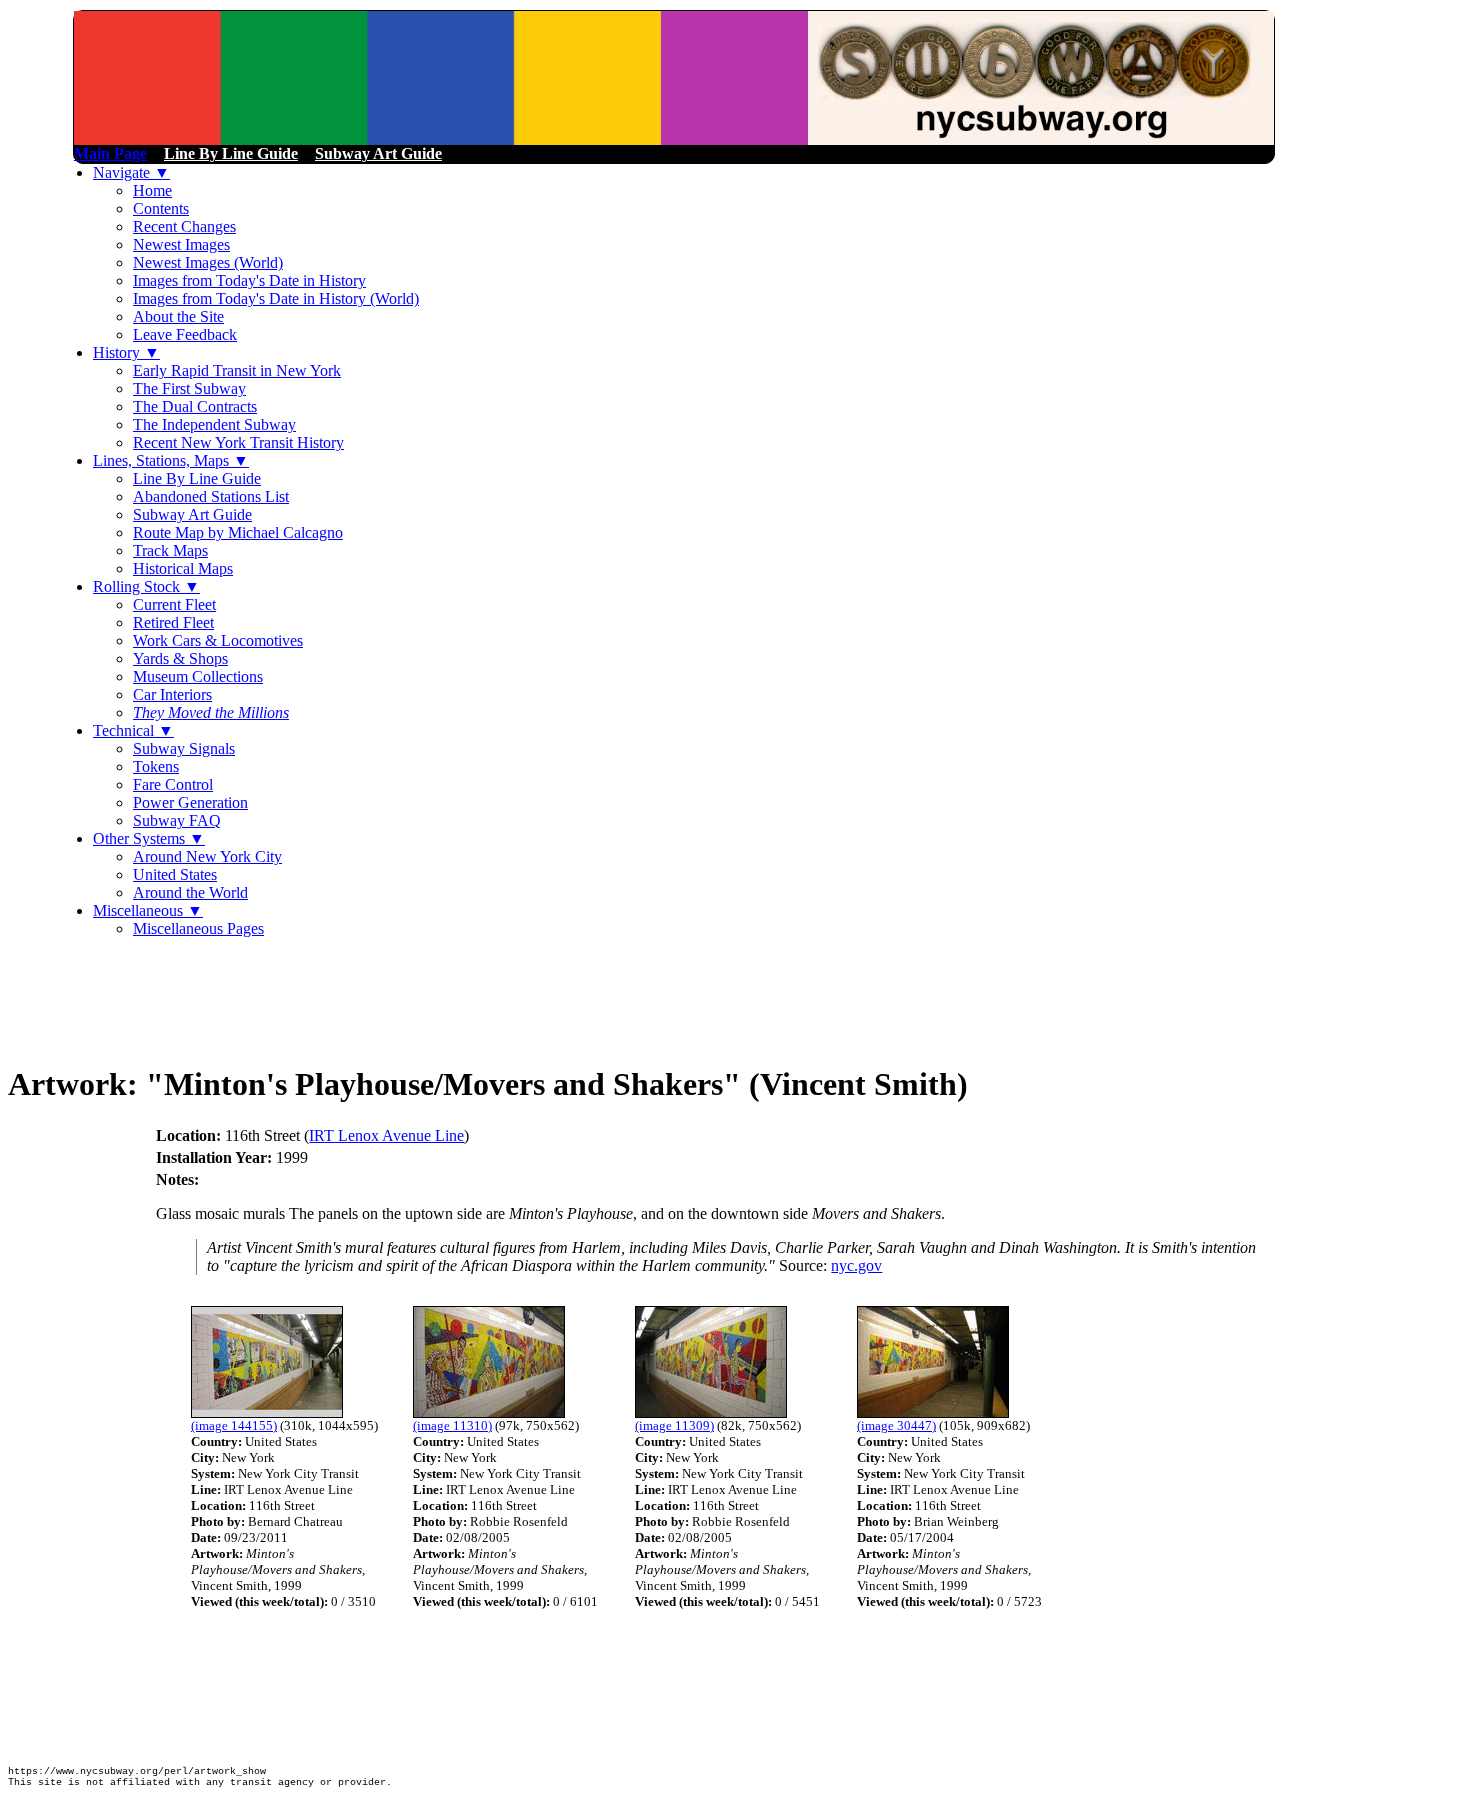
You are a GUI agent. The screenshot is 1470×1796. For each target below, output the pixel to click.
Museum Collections (198, 676)
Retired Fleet (173, 622)
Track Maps (170, 550)
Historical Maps (183, 568)
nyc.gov (856, 1265)
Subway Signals (184, 748)
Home (152, 190)
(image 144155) (234, 1425)
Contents (161, 208)
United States (175, 874)
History (126, 352)
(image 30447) (896, 1425)
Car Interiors (172, 694)
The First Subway (189, 388)
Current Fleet (174, 604)
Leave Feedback (185, 334)
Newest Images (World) (208, 262)
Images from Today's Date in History (249, 280)
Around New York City (207, 856)
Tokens (156, 766)
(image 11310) (452, 1425)
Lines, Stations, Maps (171, 460)
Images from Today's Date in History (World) (276, 298)
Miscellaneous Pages (198, 928)
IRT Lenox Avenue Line (386, 1135)
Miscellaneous (148, 910)
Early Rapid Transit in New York (237, 370)
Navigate (131, 172)
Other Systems (149, 838)
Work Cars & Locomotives (218, 640)
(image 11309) (674, 1425)
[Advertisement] (372, 999)
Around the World (190, 892)
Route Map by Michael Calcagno (238, 532)
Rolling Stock (146, 586)
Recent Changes (184, 226)
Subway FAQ (177, 820)
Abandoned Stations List (211, 496)
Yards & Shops (180, 658)
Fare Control (173, 784)
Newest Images (181, 244)
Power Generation (190, 802)
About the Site (178, 316)
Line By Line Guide (197, 478)
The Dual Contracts (195, 406)
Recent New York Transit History (238, 442)
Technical (133, 730)
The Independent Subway (214, 424)
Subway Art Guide (192, 514)
